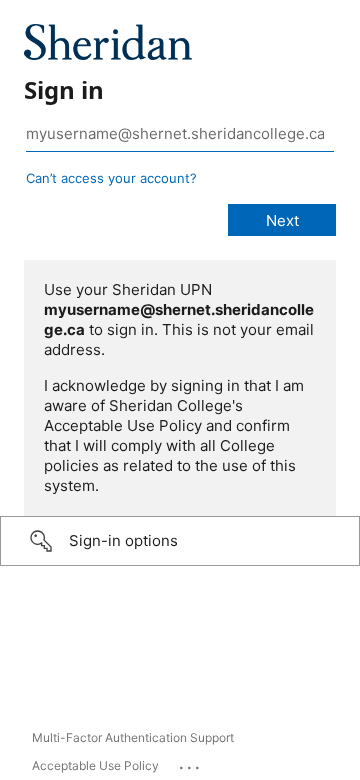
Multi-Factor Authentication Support (133, 737)
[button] (180, 541)
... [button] (191, 763)
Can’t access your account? (111, 178)
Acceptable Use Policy (95, 765)
